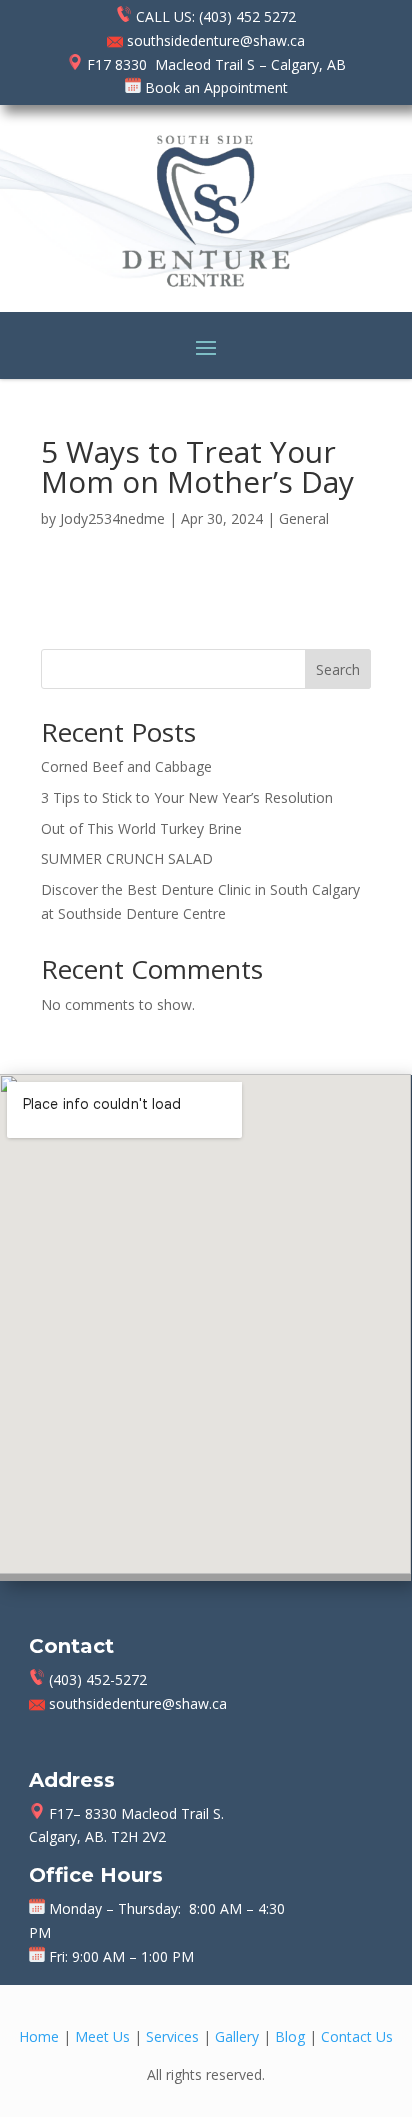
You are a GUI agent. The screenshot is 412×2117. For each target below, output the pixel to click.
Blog (290, 2036)
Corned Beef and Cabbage (126, 766)
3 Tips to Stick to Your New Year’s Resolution (187, 797)
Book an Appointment (214, 87)
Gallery (237, 2036)
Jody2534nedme (112, 518)
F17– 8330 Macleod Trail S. (134, 1813)
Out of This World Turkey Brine (141, 828)
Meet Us (102, 2036)
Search (338, 669)
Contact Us (357, 2036)
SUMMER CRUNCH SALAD (127, 858)
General (304, 518)
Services (172, 2036)
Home (39, 2036)
